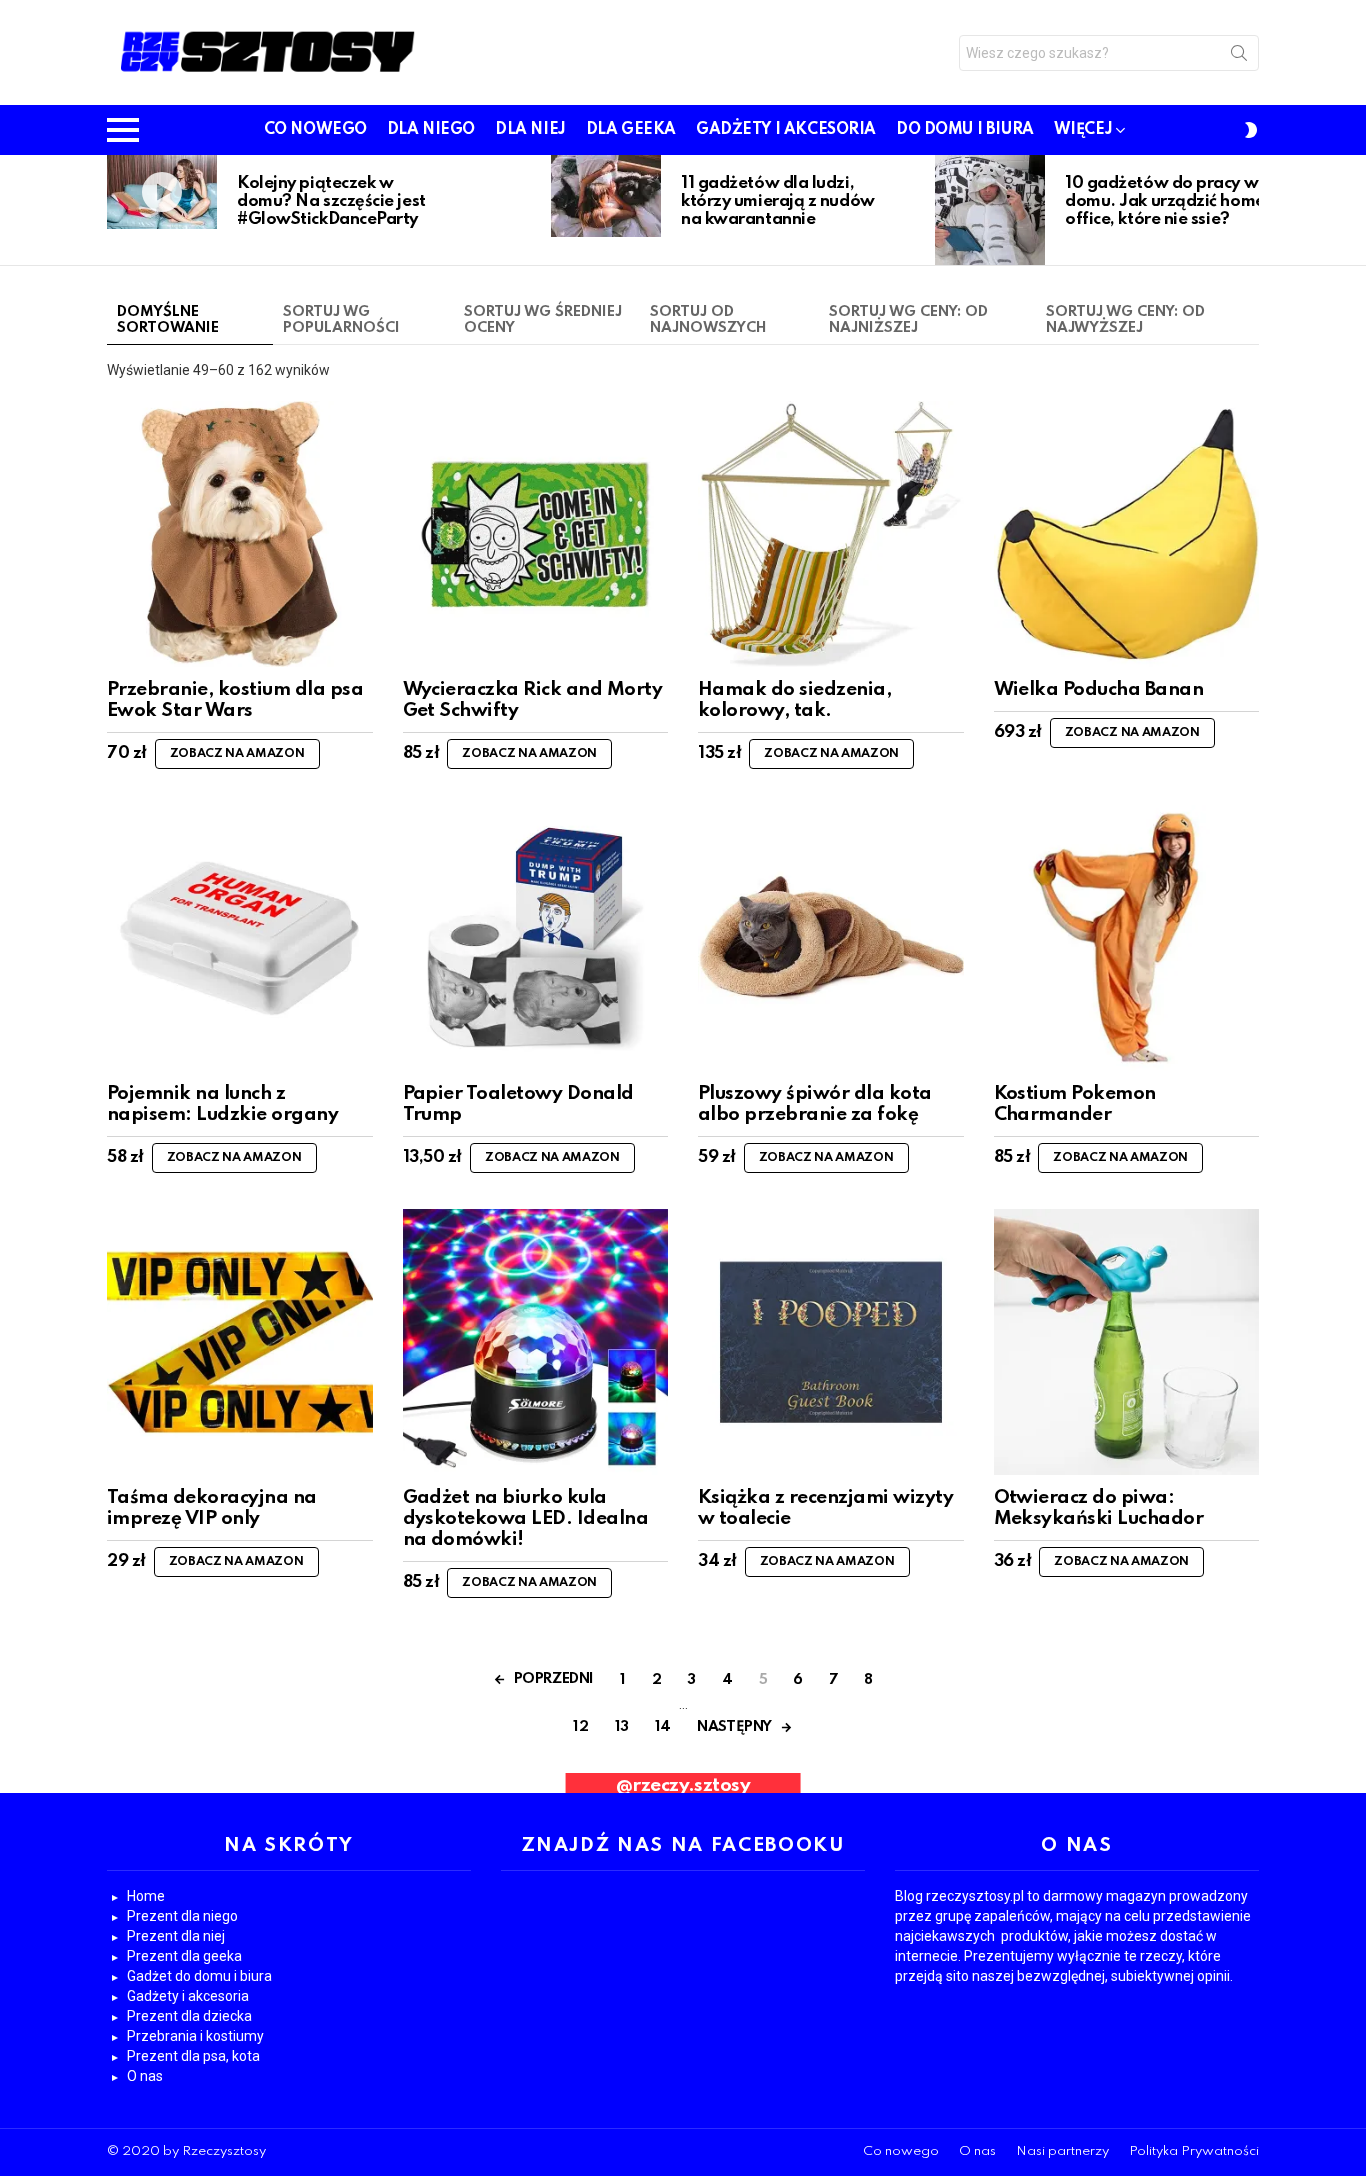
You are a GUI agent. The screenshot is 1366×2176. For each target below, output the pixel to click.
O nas (145, 2076)
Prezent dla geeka (184, 1956)
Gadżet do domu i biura (199, 1976)
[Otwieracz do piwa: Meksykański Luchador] (1127, 1342)
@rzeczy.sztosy (683, 1785)
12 (580, 1727)
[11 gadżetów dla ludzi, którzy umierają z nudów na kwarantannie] (606, 196)
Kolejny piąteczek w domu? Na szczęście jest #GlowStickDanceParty (331, 201)
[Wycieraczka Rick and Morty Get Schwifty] (536, 534)
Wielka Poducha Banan (1099, 689)
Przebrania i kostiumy (195, 2036)
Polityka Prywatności (1194, 2151)
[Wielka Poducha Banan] (1127, 534)
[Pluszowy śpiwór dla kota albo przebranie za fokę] (831, 938)
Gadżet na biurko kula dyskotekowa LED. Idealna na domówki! (526, 1519)
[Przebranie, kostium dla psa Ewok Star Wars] (240, 534)
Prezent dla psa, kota (193, 2056)
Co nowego (315, 130)
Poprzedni (117, 210)
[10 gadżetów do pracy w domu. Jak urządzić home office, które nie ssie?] (990, 210)
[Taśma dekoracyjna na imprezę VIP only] (240, 1342)
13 (622, 1727)
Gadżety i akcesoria (786, 130)
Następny (1249, 210)
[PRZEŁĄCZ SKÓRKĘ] (1251, 130)
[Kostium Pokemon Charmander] (1127, 938)
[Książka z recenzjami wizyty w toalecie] (831, 1342)
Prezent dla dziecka (189, 2016)
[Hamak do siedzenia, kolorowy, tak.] (831, 534)
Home (146, 1896)
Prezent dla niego (182, 1916)
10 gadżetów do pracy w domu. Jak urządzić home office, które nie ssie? (1165, 201)
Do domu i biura (965, 130)
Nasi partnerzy (1062, 2151)
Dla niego (431, 130)
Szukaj (1239, 57)
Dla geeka (631, 130)
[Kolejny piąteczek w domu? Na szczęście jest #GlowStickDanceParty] (162, 192)
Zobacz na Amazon (237, 754)
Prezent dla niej (176, 1936)
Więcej (1083, 130)
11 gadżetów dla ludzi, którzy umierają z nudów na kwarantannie (778, 201)
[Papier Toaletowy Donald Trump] (536, 938)
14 (663, 1727)
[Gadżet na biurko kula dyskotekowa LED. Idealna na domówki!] (536, 1342)
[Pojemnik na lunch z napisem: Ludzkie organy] (240, 938)
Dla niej (530, 130)
